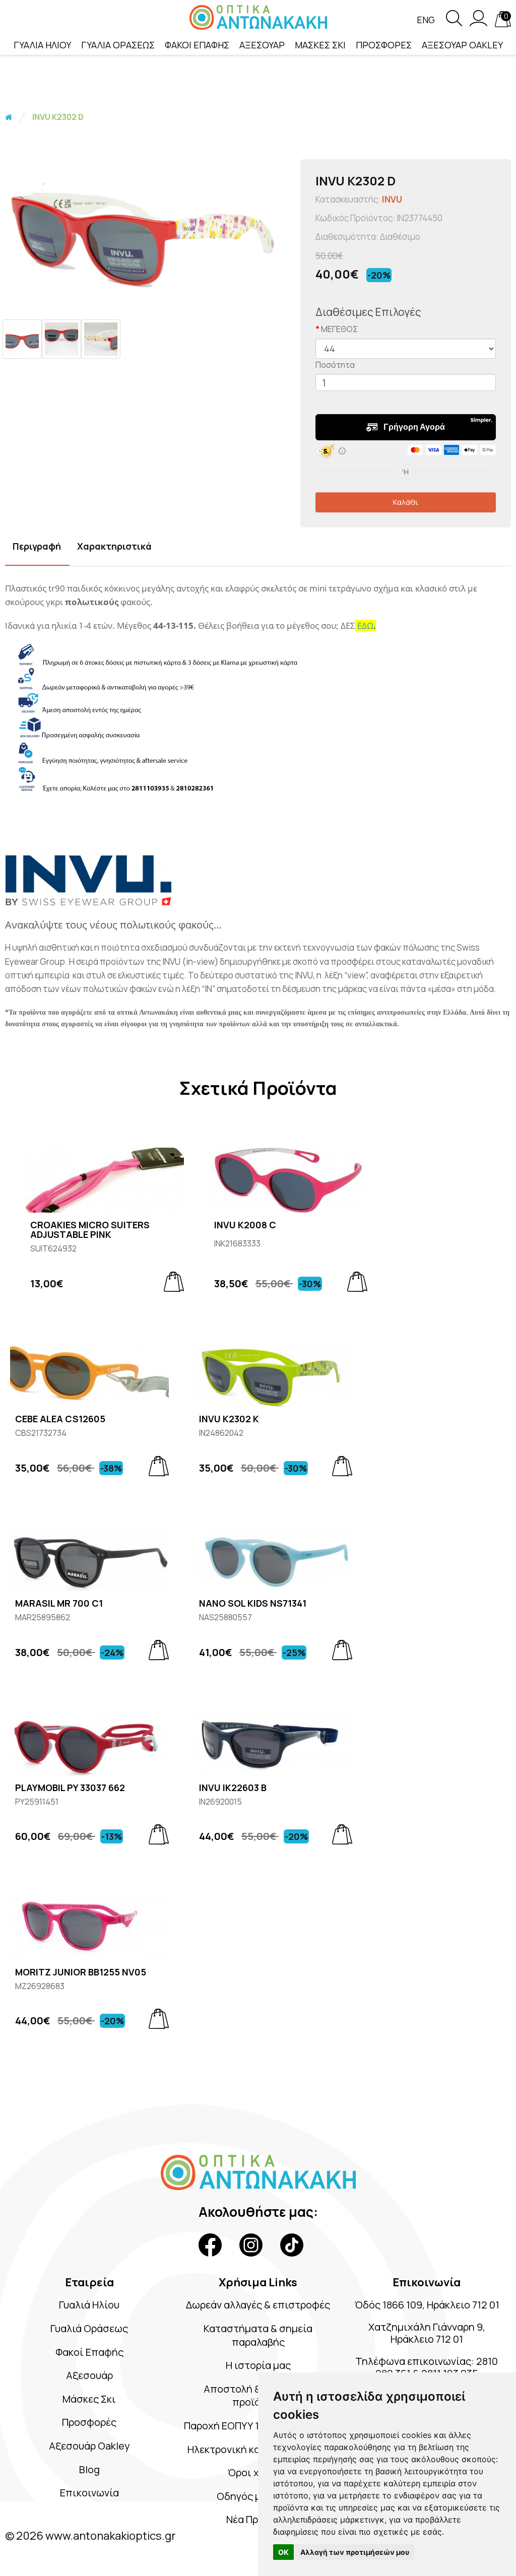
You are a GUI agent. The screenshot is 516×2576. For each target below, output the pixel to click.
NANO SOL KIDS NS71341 (253, 1604)
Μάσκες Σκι (89, 2399)
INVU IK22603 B (233, 1788)
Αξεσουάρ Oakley (89, 2446)
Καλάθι (406, 502)
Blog (89, 2469)
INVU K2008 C (245, 1225)
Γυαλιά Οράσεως (89, 2328)
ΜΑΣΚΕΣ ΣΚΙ (320, 45)
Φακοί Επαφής (89, 2352)
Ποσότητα (335, 365)
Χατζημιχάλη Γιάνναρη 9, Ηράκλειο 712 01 (427, 2333)
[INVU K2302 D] (148, 234)
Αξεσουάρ (89, 2375)
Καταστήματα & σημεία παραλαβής (258, 2335)
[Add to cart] (174, 1282)
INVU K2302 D (58, 117)
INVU (392, 199)
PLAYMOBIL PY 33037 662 (70, 1788)
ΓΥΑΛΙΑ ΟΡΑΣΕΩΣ (118, 45)
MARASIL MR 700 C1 (59, 1604)
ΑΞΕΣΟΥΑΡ (262, 45)
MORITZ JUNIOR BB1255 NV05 (81, 1972)
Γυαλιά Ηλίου (89, 2305)
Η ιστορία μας (258, 2365)
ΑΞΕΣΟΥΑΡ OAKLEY (462, 45)
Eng (426, 20)
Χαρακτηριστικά (114, 546)
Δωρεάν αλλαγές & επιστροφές (258, 2305)
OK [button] (283, 2552)
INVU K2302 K (229, 1419)
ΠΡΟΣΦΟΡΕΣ (384, 45)
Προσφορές (89, 2422)
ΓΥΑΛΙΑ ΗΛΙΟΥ (42, 45)
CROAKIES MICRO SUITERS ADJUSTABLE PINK (90, 1230)
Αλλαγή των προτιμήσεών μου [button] (355, 2552)
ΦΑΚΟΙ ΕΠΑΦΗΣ (197, 45)
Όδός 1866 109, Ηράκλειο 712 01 (427, 2305)
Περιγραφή (37, 546)
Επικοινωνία (89, 2493)
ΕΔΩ (365, 625)
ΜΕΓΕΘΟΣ (339, 329)
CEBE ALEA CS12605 (60, 1419)
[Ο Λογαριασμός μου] (478, 23)
